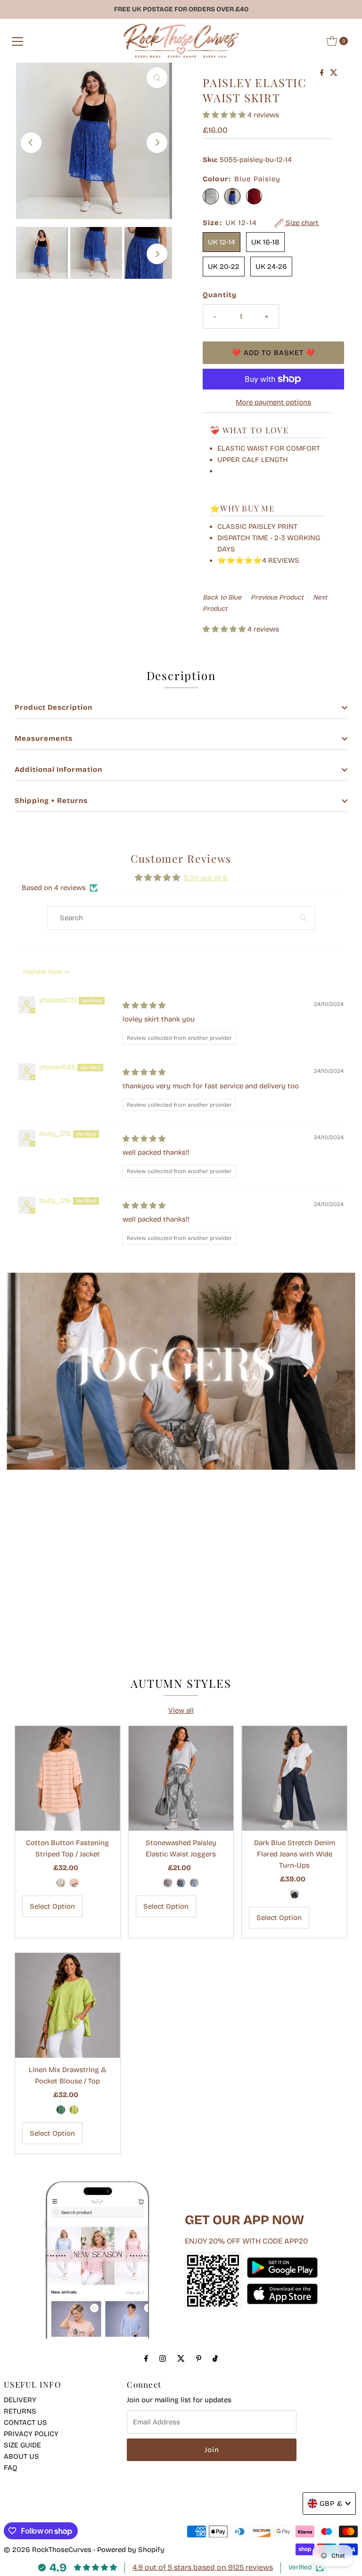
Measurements (44, 738)
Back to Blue (222, 597)
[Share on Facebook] (323, 73)
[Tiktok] (215, 2358)
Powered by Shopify (131, 2550)
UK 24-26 (271, 267)
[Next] (157, 143)
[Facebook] (146, 2358)
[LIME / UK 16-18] (74, 2110)
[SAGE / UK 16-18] (61, 1883)
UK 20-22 (224, 267)
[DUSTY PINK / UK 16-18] (74, 1883)
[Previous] (31, 143)
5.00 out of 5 (206, 878)
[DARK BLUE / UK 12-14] (181, 1883)
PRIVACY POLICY (31, 2434)
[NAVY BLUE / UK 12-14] (295, 1894)
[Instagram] (163, 2358)
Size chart (301, 223)
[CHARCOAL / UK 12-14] (168, 1883)
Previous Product (277, 597)
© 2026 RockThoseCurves (48, 2550)
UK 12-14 (222, 242)
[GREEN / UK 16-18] (61, 2110)
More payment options (273, 402)
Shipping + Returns (51, 801)
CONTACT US (25, 2422)
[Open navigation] (17, 41)
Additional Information (58, 770)
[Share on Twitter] (334, 73)
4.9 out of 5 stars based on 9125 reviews (203, 2567)
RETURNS (20, 2411)
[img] (144, 1005)
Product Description (53, 707)
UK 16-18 (265, 242)
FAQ (11, 2468)
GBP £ (331, 2503)
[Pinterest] (199, 2358)
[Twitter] (181, 2358)
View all (181, 1710)
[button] (225, 115)
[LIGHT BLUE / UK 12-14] (194, 1883)
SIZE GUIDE (22, 2445)
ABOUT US (21, 2456)
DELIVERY (20, 2400)
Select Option (52, 1906)
